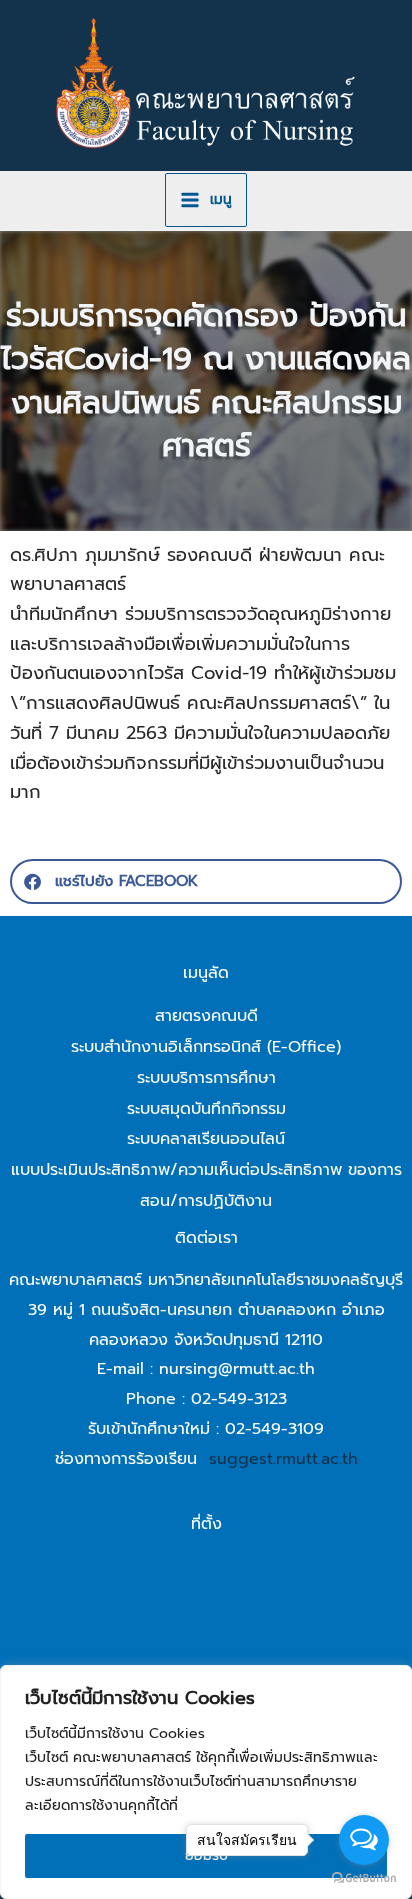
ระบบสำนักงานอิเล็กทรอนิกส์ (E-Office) (206, 1047)
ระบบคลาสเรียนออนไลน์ (206, 1139)
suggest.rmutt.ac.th (283, 1459)
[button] (206, 881)
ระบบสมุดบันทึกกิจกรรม (206, 1109)
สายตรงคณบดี (206, 1016)
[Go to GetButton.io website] (364, 1878)
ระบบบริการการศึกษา (206, 1078)
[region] (206, 1782)
